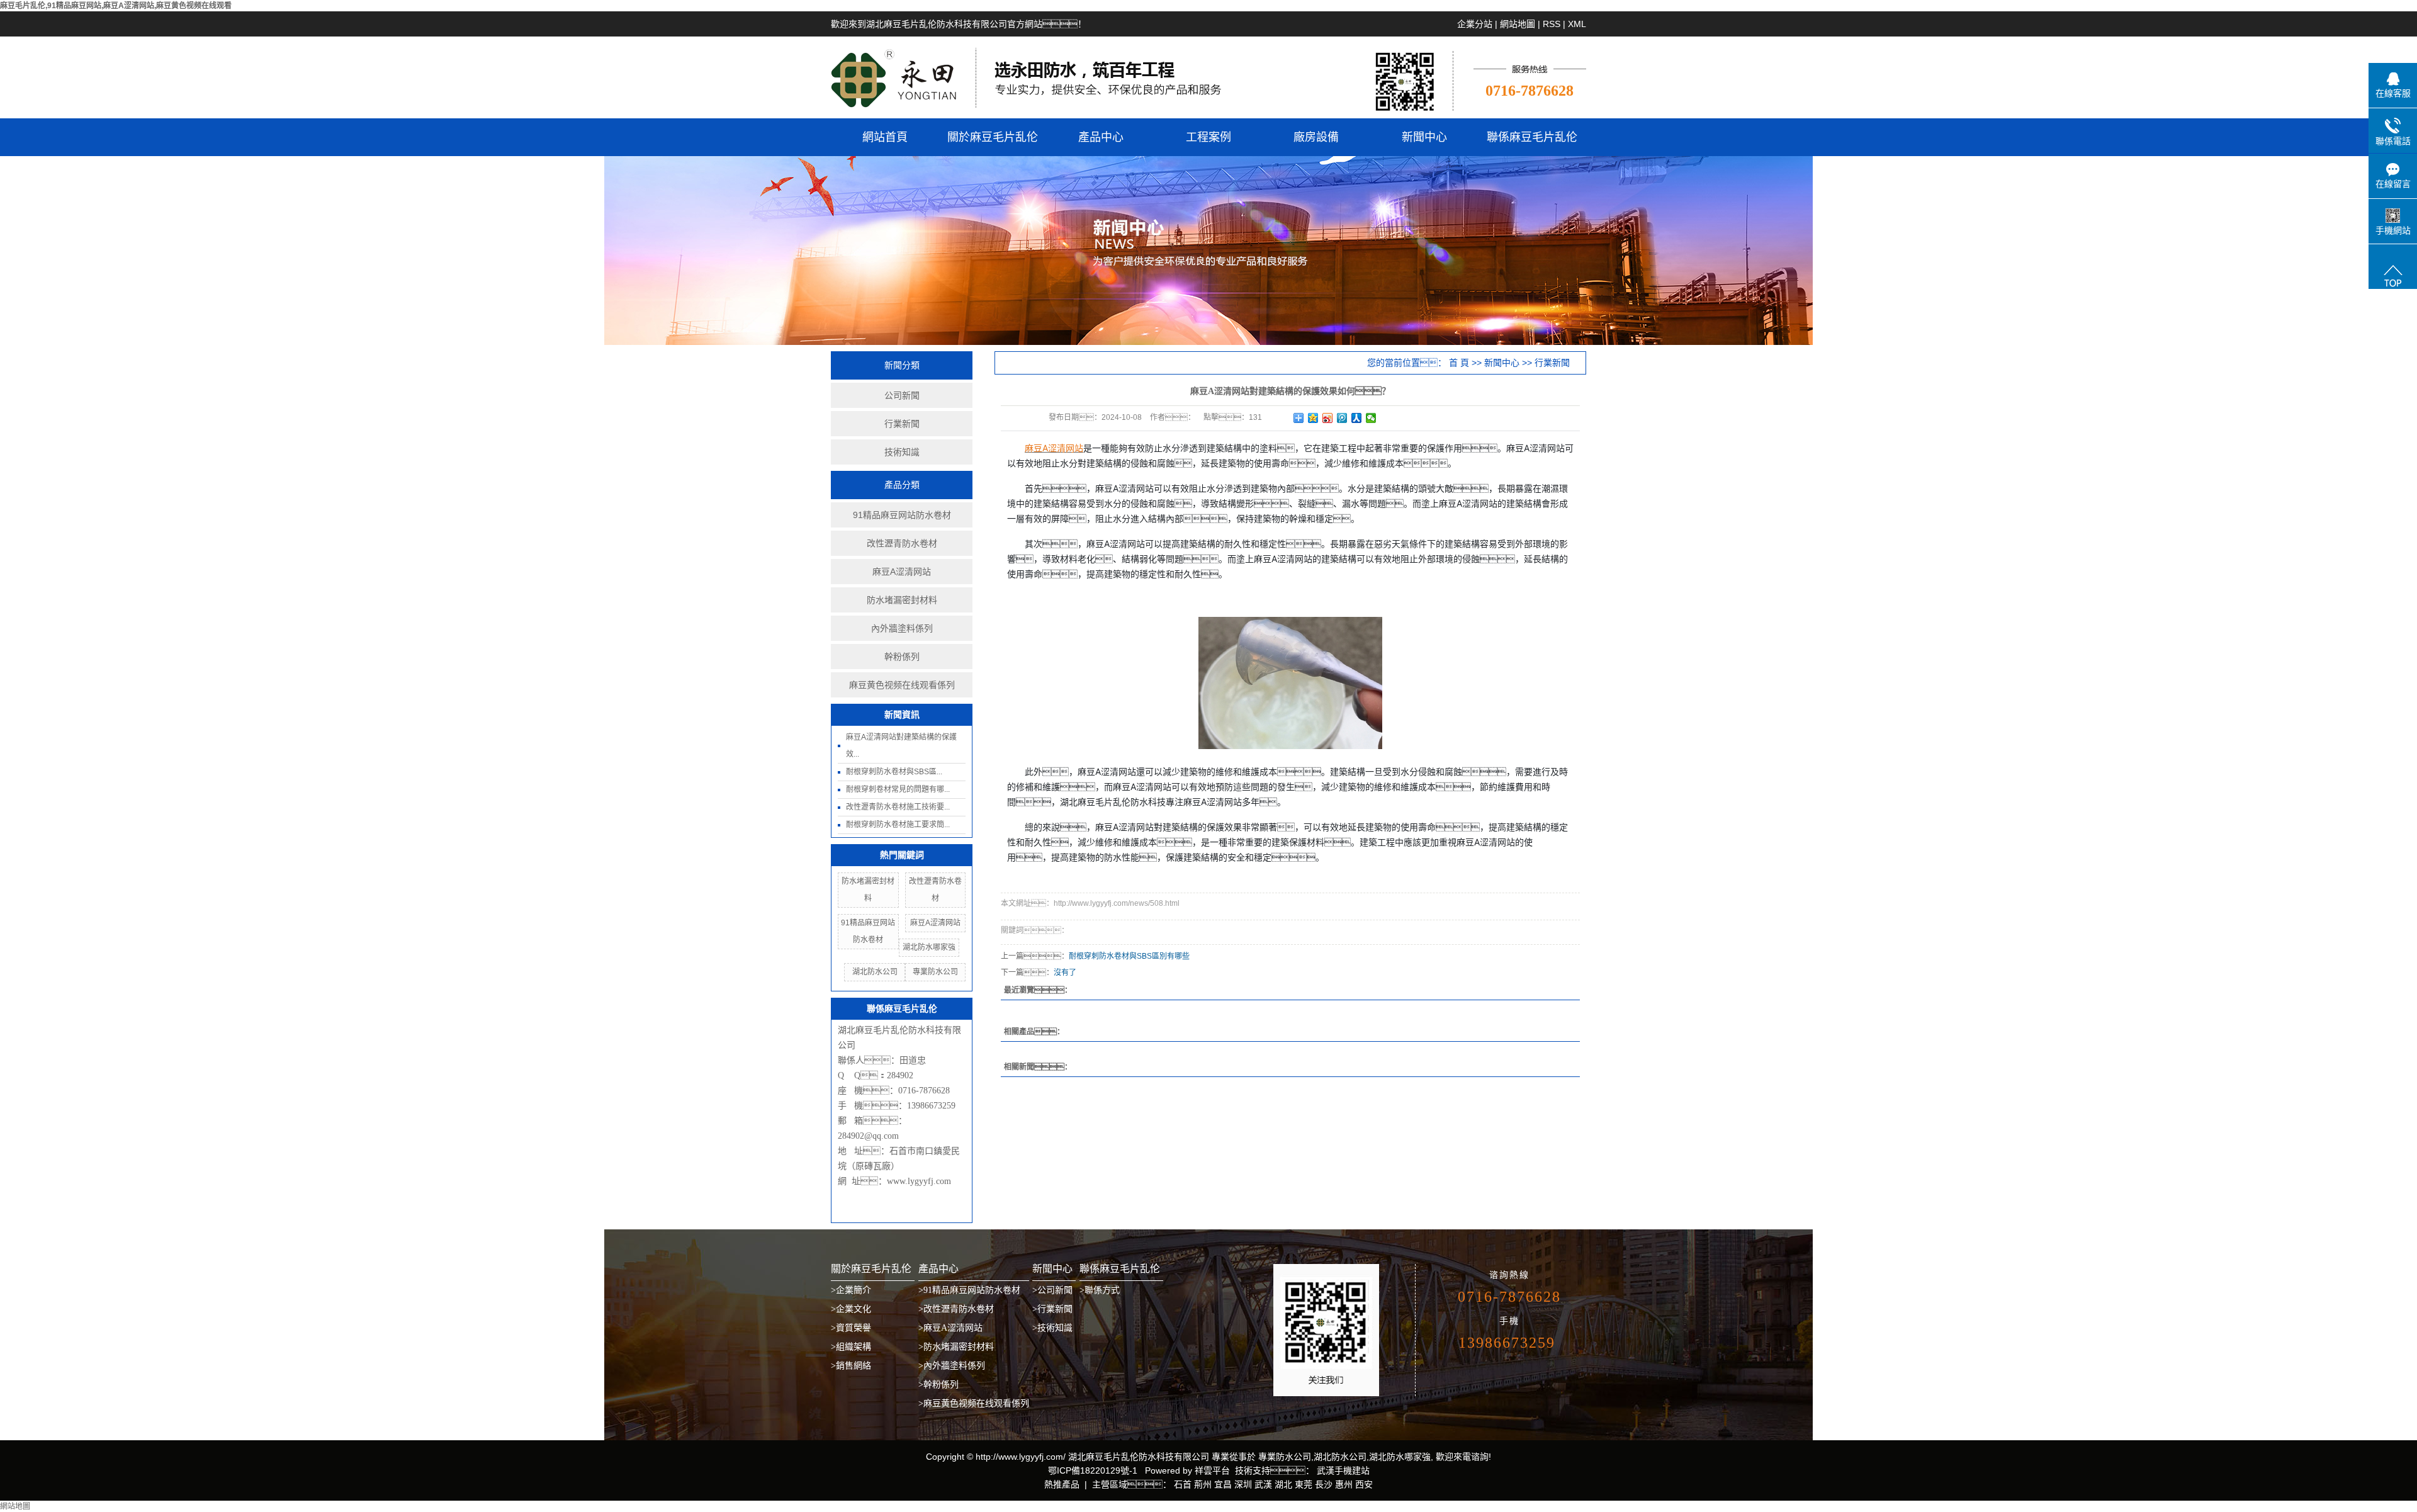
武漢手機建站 (1342, 1470)
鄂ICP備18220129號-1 (1093, 1470)
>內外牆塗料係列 (952, 1366)
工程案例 (1208, 137)
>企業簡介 (851, 1290)
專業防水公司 (935, 972)
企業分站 (1475, 24)
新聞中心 (1424, 137)
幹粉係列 (902, 657)
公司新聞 (902, 395)
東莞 (1304, 1484)
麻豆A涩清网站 (902, 572)
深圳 (1243, 1484)
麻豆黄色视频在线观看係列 (902, 685)
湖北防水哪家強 (929, 947)
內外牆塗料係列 (902, 628)
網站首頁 (885, 137)
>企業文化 (851, 1309)
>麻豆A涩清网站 (950, 1328)
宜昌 (1223, 1484)
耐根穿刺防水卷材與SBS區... (894, 772)
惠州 (1344, 1484)
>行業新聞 (1052, 1309)
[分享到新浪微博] (1328, 418)
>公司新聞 (1052, 1290)
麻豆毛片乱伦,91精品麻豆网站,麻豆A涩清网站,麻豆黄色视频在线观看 (116, 6)
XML (1577, 24)
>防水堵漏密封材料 (956, 1347)
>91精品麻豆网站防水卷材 (969, 1290)
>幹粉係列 (938, 1385)
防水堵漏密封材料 (902, 600)
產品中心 (1101, 137)
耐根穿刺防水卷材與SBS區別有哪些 (1129, 956)
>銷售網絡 (851, 1366)
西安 (1364, 1484)
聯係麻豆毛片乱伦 (1532, 137)
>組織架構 (851, 1347)
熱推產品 (1062, 1484)
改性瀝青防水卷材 (902, 543)
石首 (1183, 1484)
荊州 (1203, 1484)
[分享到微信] (1371, 418)
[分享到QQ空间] (1313, 418)
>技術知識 (1052, 1328)
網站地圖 (1518, 24)
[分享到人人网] (1357, 418)
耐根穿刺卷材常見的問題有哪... (898, 789)
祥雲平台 (1212, 1470)
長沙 (1324, 1484)
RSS (1552, 24)
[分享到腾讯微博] (1342, 418)
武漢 (1263, 1484)
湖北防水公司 (875, 972)
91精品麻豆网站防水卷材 (902, 515)
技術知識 (902, 452)
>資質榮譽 (851, 1328)
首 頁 (1459, 363)
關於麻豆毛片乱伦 (993, 137)
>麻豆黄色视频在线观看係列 (974, 1403)
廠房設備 (1316, 137)
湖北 (1283, 1484)
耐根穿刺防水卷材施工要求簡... (898, 825)
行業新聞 (902, 424)
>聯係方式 (1100, 1290)
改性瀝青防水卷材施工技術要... (898, 807)
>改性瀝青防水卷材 (956, 1309)
